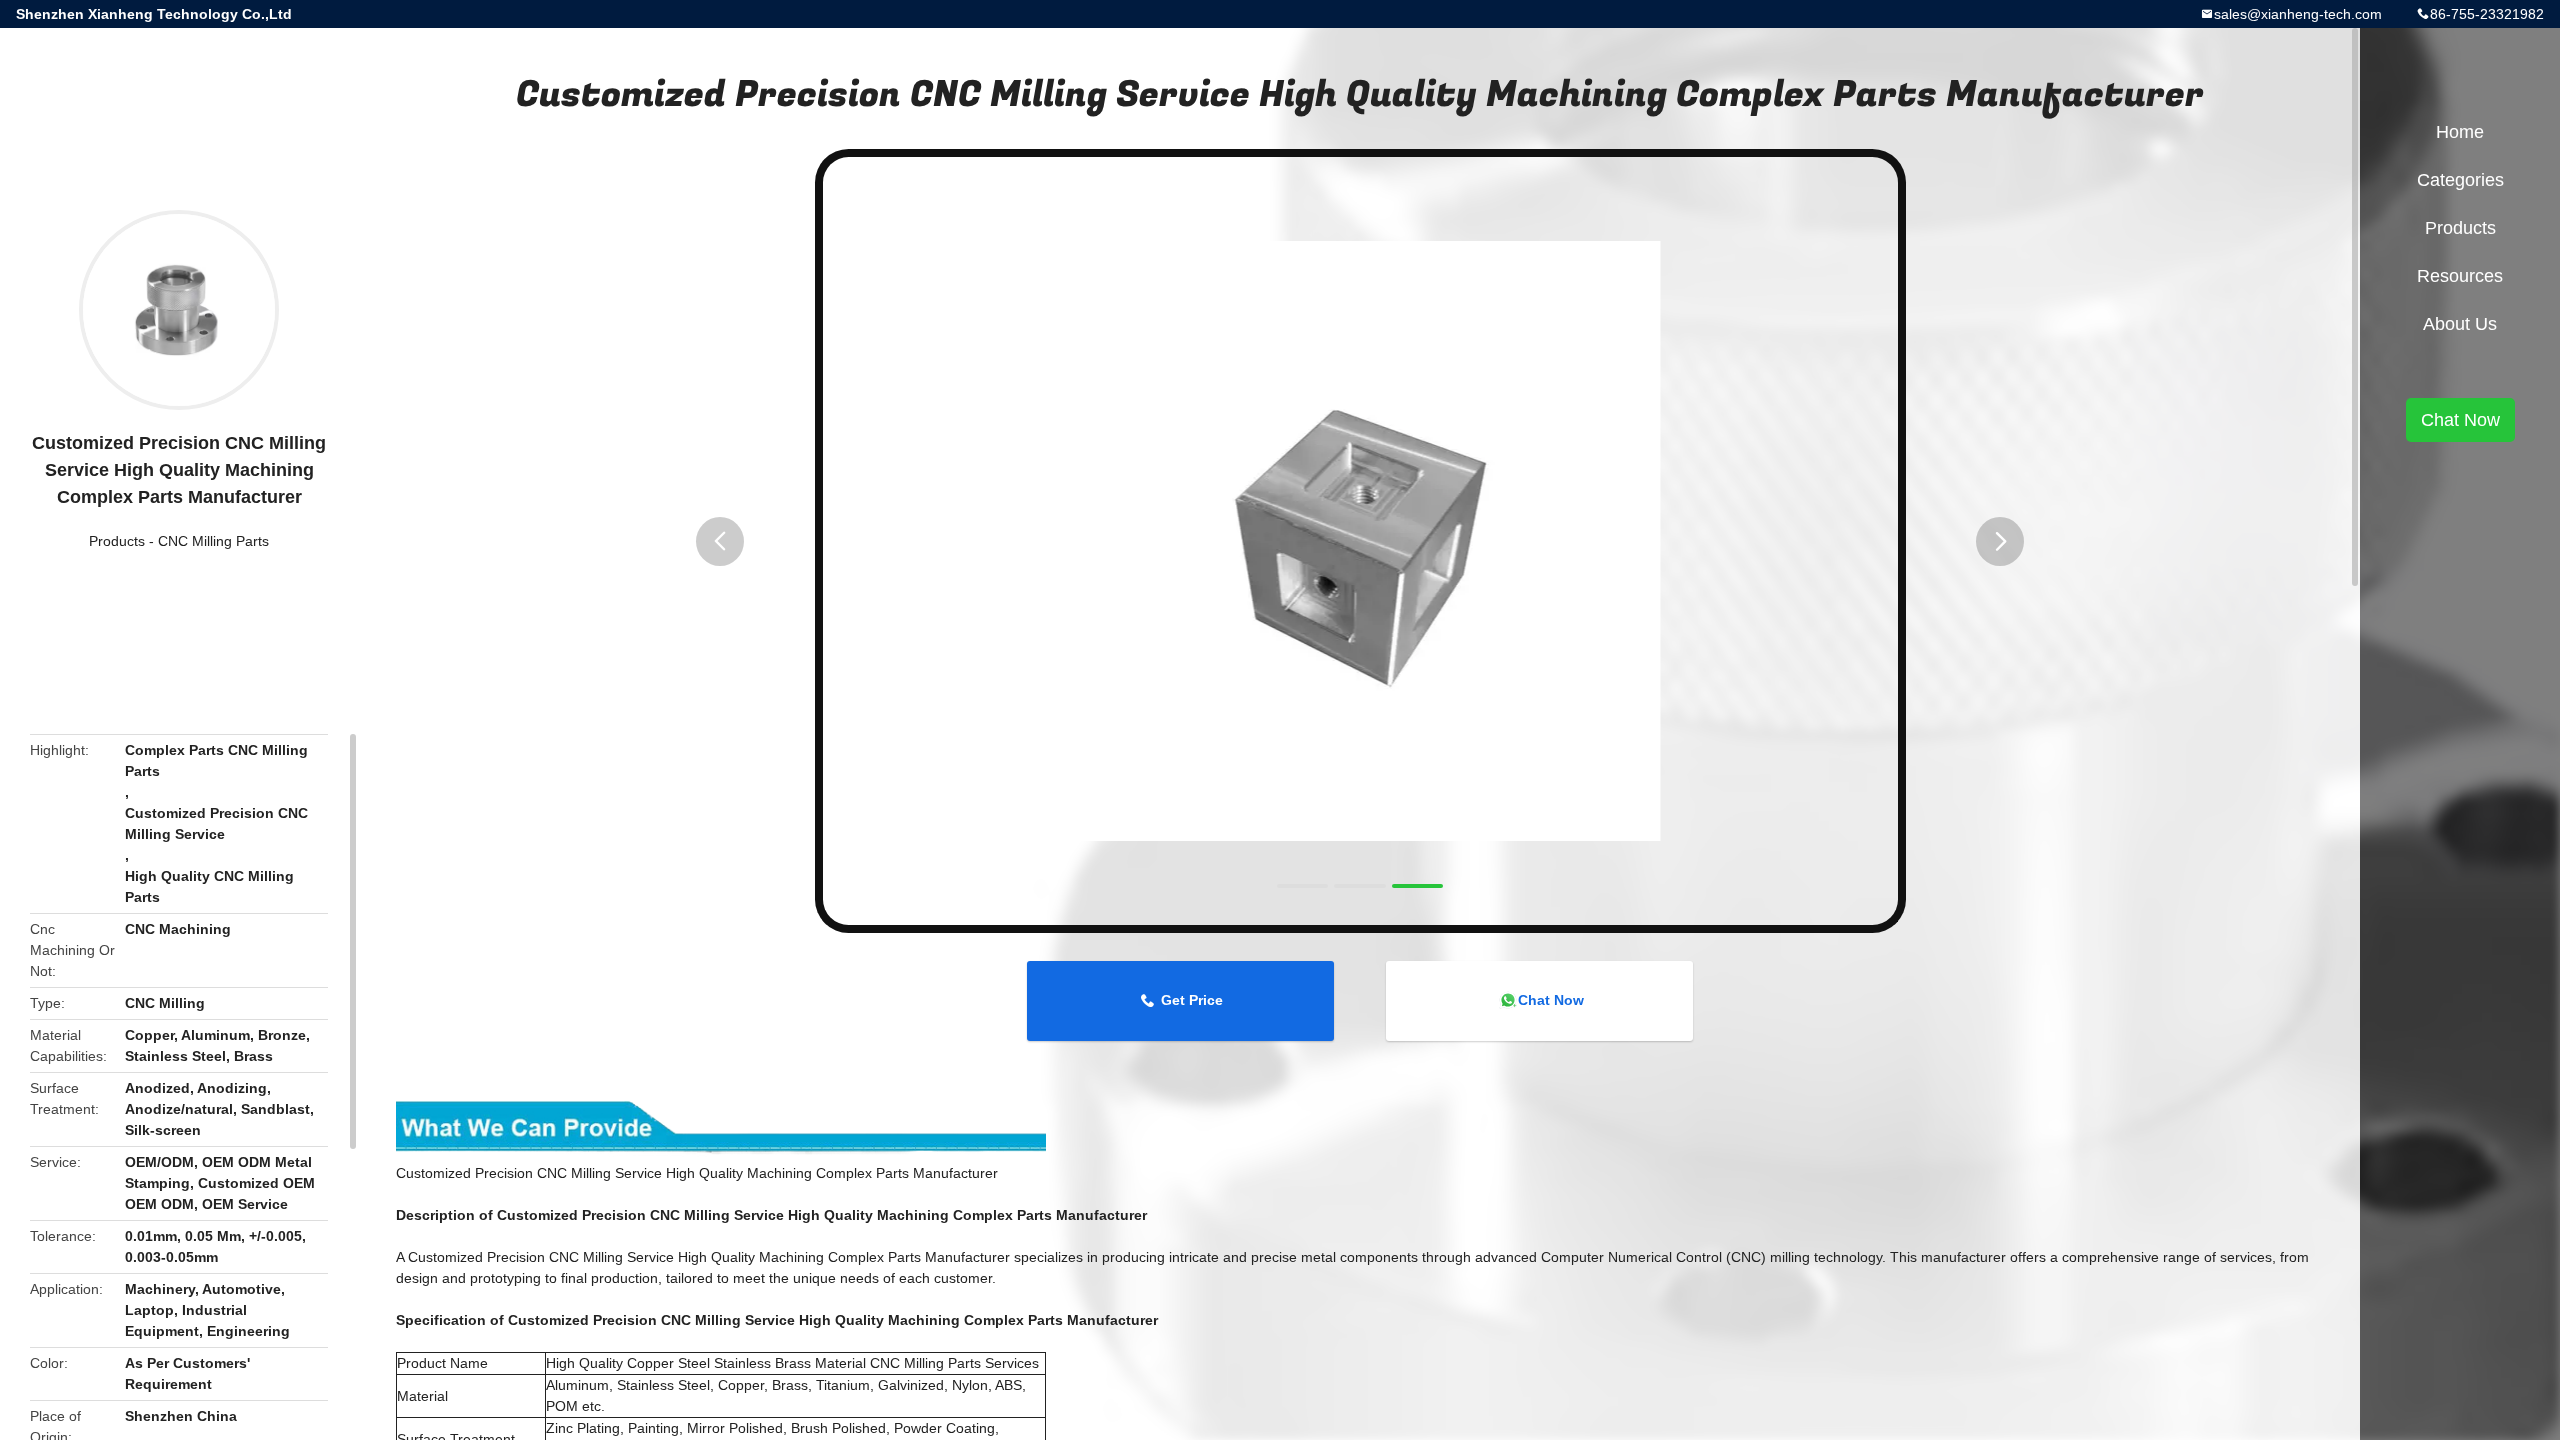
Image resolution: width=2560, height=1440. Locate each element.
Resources (2460, 276)
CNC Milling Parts (213, 541)
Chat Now (1551, 1000)
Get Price (1192, 1000)
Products (117, 541)
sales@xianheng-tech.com (2298, 14)
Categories (2460, 180)
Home (2460, 132)
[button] (720, 541)
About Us (2460, 324)
